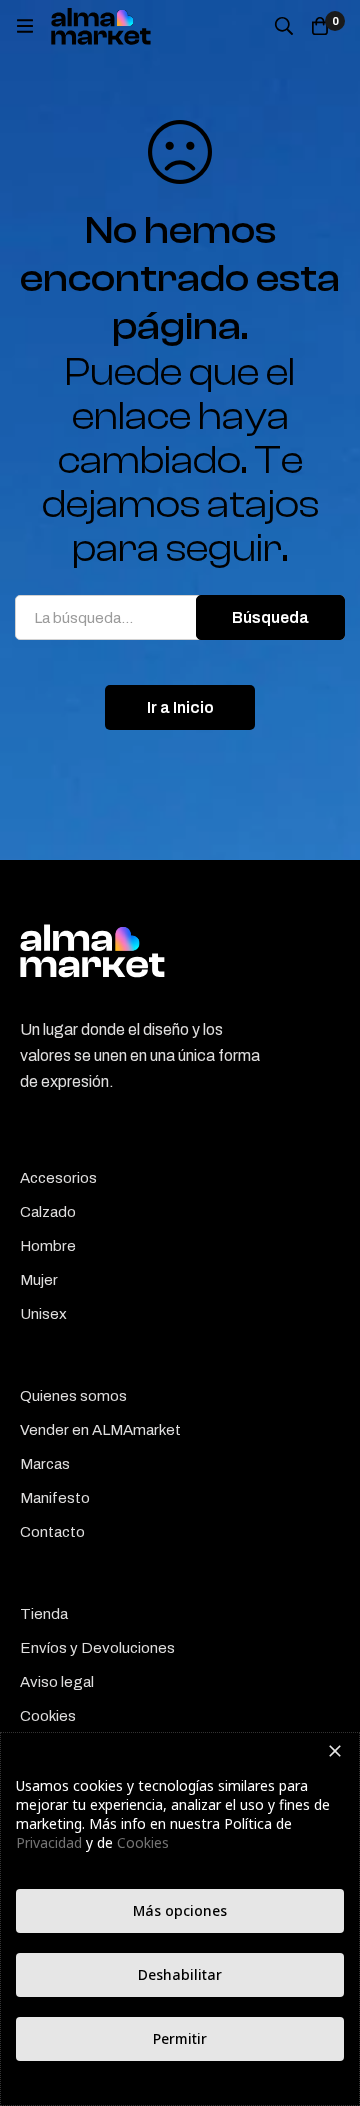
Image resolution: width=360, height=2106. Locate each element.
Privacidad (49, 1842)
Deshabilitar (180, 1974)
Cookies (143, 1842)
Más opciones (180, 1910)
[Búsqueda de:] (180, 617)
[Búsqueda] (284, 26)
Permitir (180, 2038)
